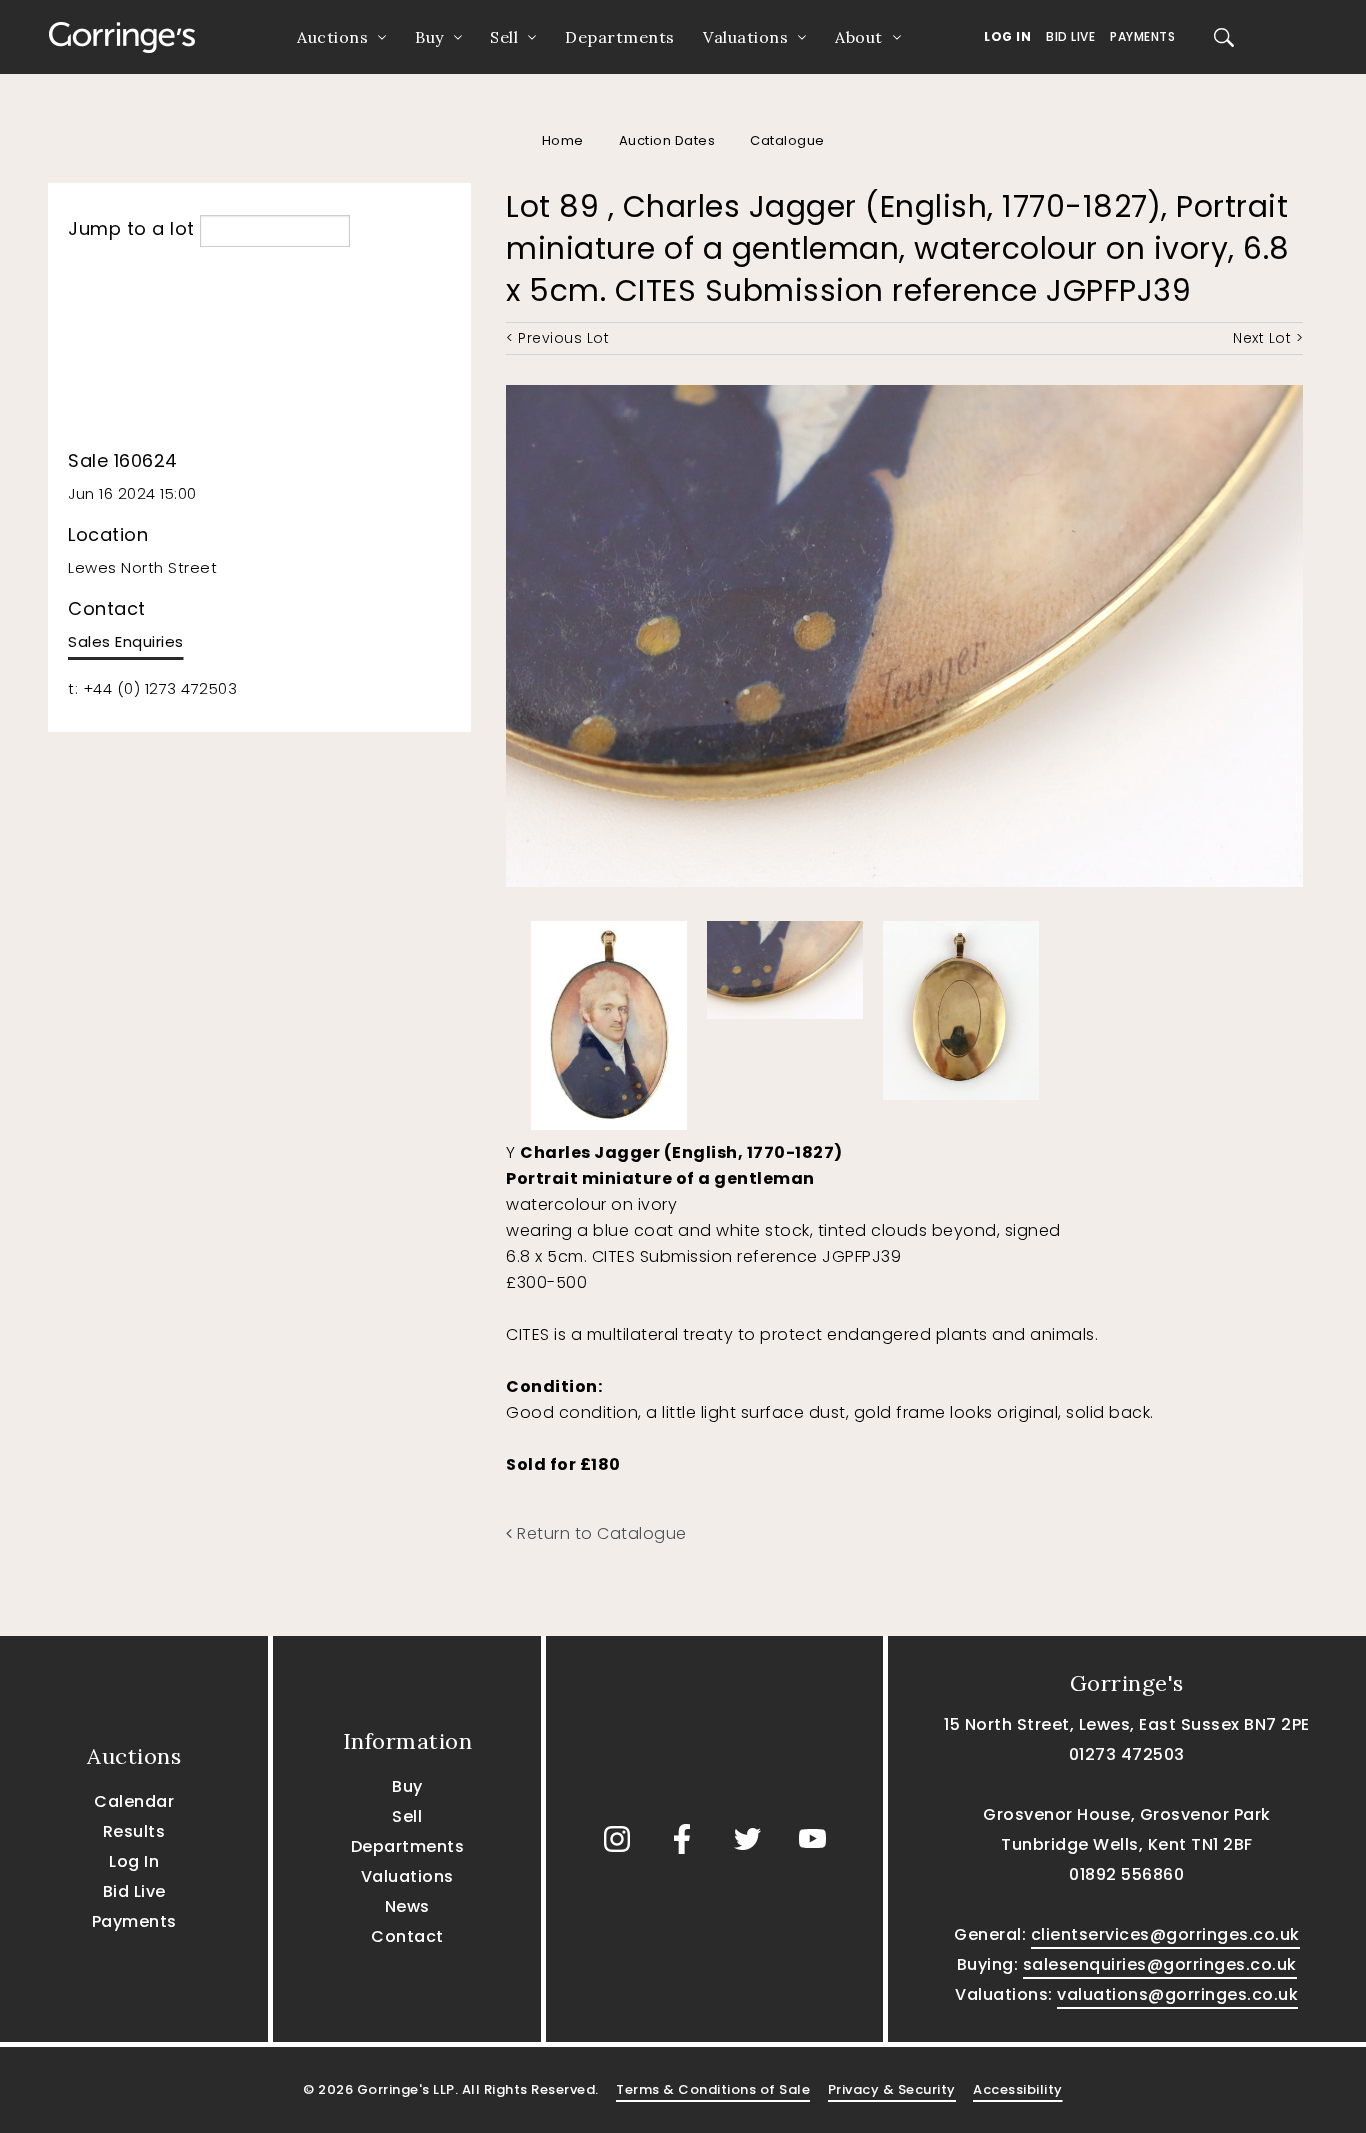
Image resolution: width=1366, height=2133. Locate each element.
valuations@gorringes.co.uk (1177, 1994)
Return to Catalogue (600, 1533)
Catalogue (787, 140)
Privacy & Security (892, 2089)
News (407, 1906)
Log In (1007, 36)
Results (134, 1831)
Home (563, 140)
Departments (620, 37)
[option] (609, 1020)
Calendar (134, 1801)
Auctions (332, 37)
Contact (407, 1936)
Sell (504, 37)
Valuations (745, 37)
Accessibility (1018, 2089)
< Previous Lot (557, 338)
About (859, 37)
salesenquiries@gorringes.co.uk (1160, 1964)
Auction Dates (667, 140)
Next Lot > (1268, 338)
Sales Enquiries (126, 641)
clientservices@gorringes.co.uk (1165, 1934)
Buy (429, 37)
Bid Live (1070, 36)
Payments (1142, 36)
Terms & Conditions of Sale (713, 2089)
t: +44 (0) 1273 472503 (152, 688)
